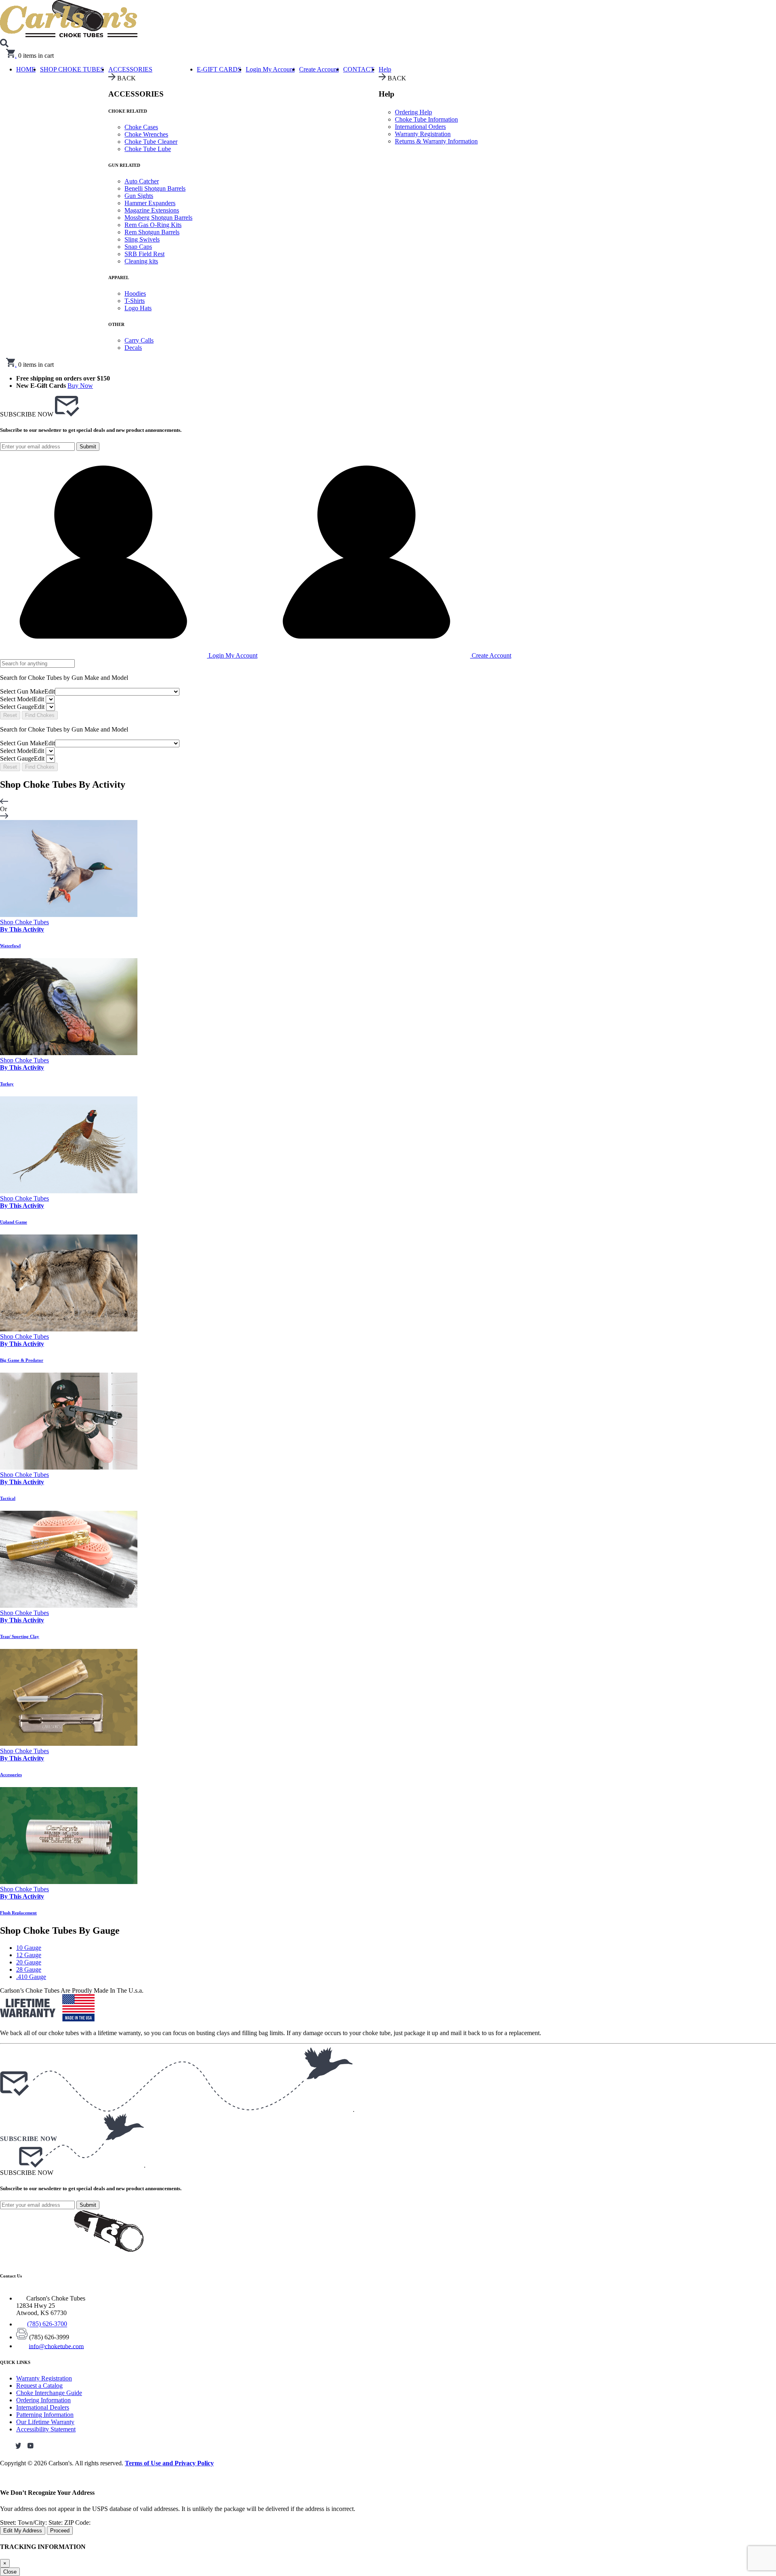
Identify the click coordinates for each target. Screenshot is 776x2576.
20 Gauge (29, 1962)
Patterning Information (45, 2415)
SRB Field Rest (144, 254)
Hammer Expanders (150, 203)
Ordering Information (43, 2400)
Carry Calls (139, 340)
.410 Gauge (31, 1977)
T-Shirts (135, 301)
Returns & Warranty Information (436, 141)
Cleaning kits (141, 261)
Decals (133, 348)
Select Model (22, 699)
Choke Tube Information (426, 119)
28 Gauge (29, 1969)
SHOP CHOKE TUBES (72, 69)
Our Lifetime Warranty (45, 2422)
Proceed (60, 2531)
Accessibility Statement (46, 2429)
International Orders (420, 127)
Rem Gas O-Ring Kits (153, 225)
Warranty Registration (423, 134)
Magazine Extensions (152, 210)
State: (56, 2522)
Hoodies (135, 293)
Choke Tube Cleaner (151, 142)
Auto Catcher (142, 181)
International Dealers (43, 2407)
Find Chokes (40, 715)
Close (10, 2572)
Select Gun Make (27, 691)
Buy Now (80, 386)
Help (385, 69)
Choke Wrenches (146, 134)
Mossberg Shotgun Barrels (158, 218)
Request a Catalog (39, 2386)
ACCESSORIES (130, 69)
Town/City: (33, 2522)
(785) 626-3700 (47, 2324)
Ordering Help (413, 112)
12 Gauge (29, 1955)
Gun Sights (139, 196)
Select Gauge (22, 707)
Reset (10, 715)
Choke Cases (141, 127)
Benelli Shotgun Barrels (155, 188)
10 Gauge (29, 1948)
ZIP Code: (77, 2522)
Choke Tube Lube (148, 149)
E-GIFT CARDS (219, 69)
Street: (9, 2522)
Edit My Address (23, 2531)
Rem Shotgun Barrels (152, 232)
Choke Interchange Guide (49, 2393)
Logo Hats (138, 308)
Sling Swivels (142, 239)
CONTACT (359, 69)
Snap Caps (138, 247)
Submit (88, 447)
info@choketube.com (56, 2346)
